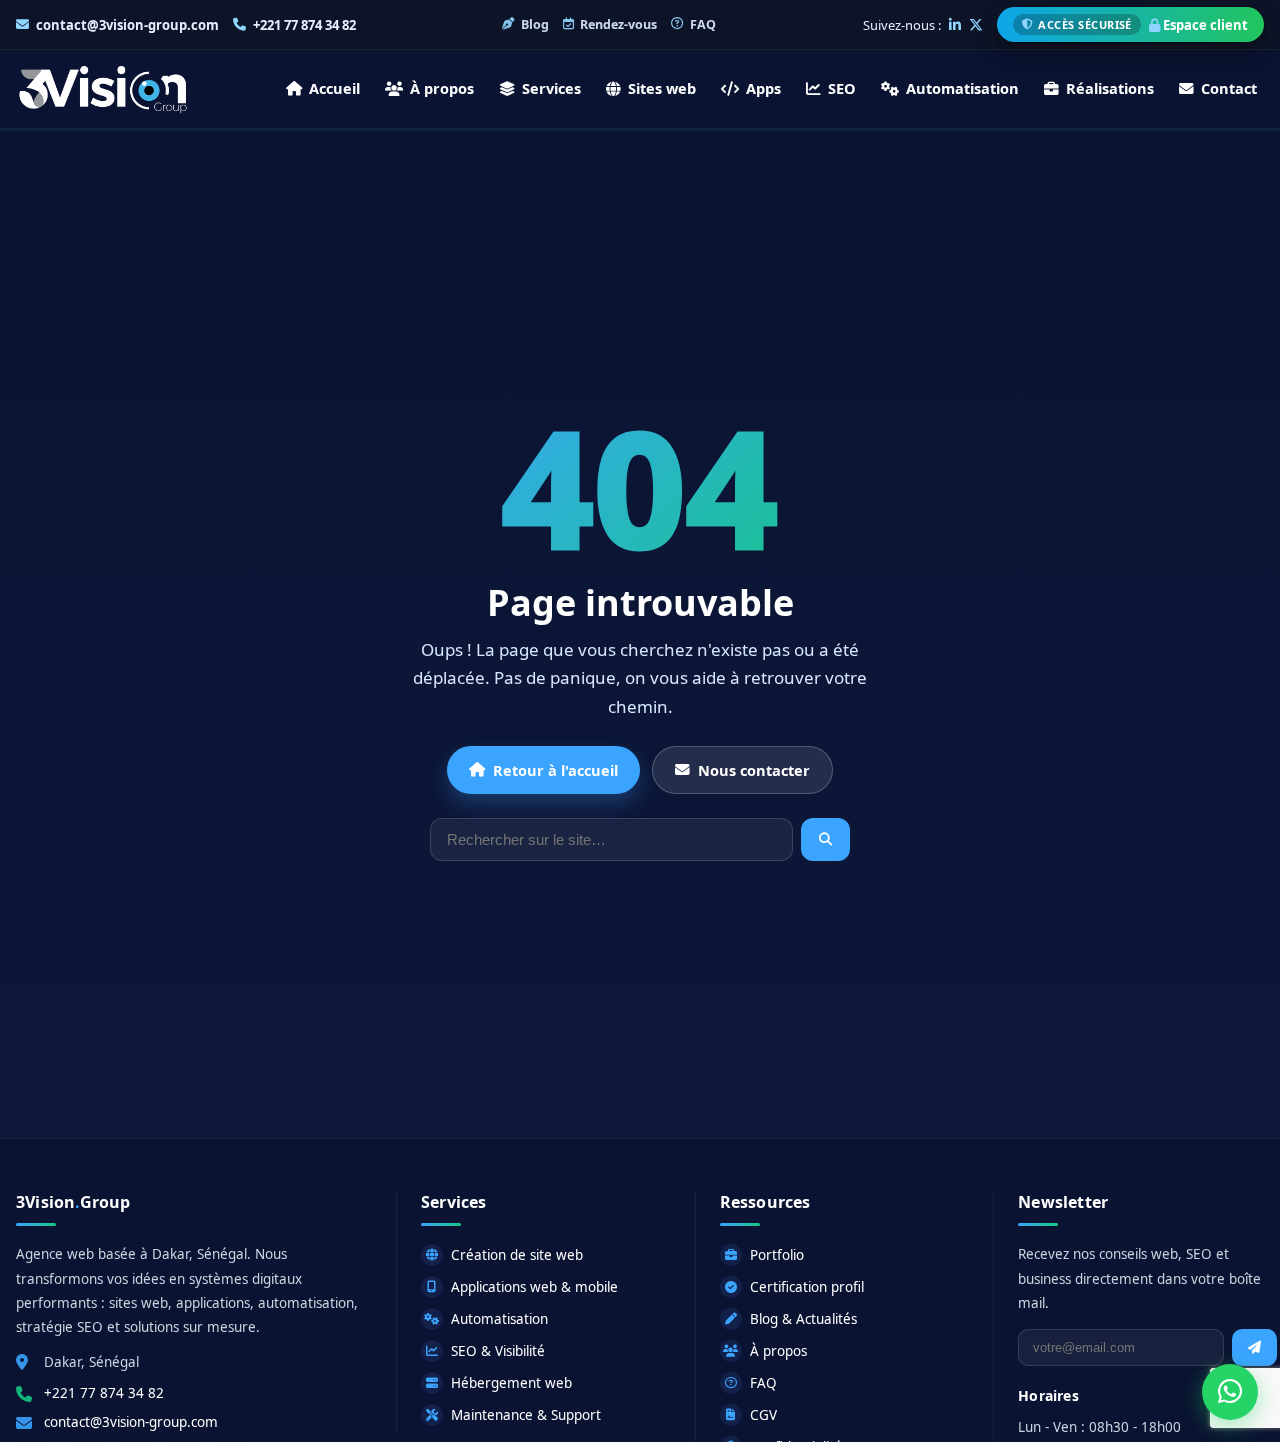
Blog (535, 24)
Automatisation (962, 88)
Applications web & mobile (534, 1287)
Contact (1229, 88)
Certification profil (807, 1287)
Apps (763, 88)
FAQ (703, 24)
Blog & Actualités (803, 1319)
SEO (842, 88)
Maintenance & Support (526, 1415)
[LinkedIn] (955, 25)
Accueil (334, 88)
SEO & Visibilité (498, 1351)
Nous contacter (754, 770)
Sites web (662, 88)
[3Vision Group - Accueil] (103, 89)
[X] (976, 25)
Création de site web (517, 1255)
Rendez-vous (618, 24)
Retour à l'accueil (555, 770)
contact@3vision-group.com (127, 25)
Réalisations (1110, 88)
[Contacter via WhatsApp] (1230, 1390)
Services (551, 88)
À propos (442, 88)
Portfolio (777, 1255)
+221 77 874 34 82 (304, 25)
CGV (763, 1415)
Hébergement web (511, 1383)
